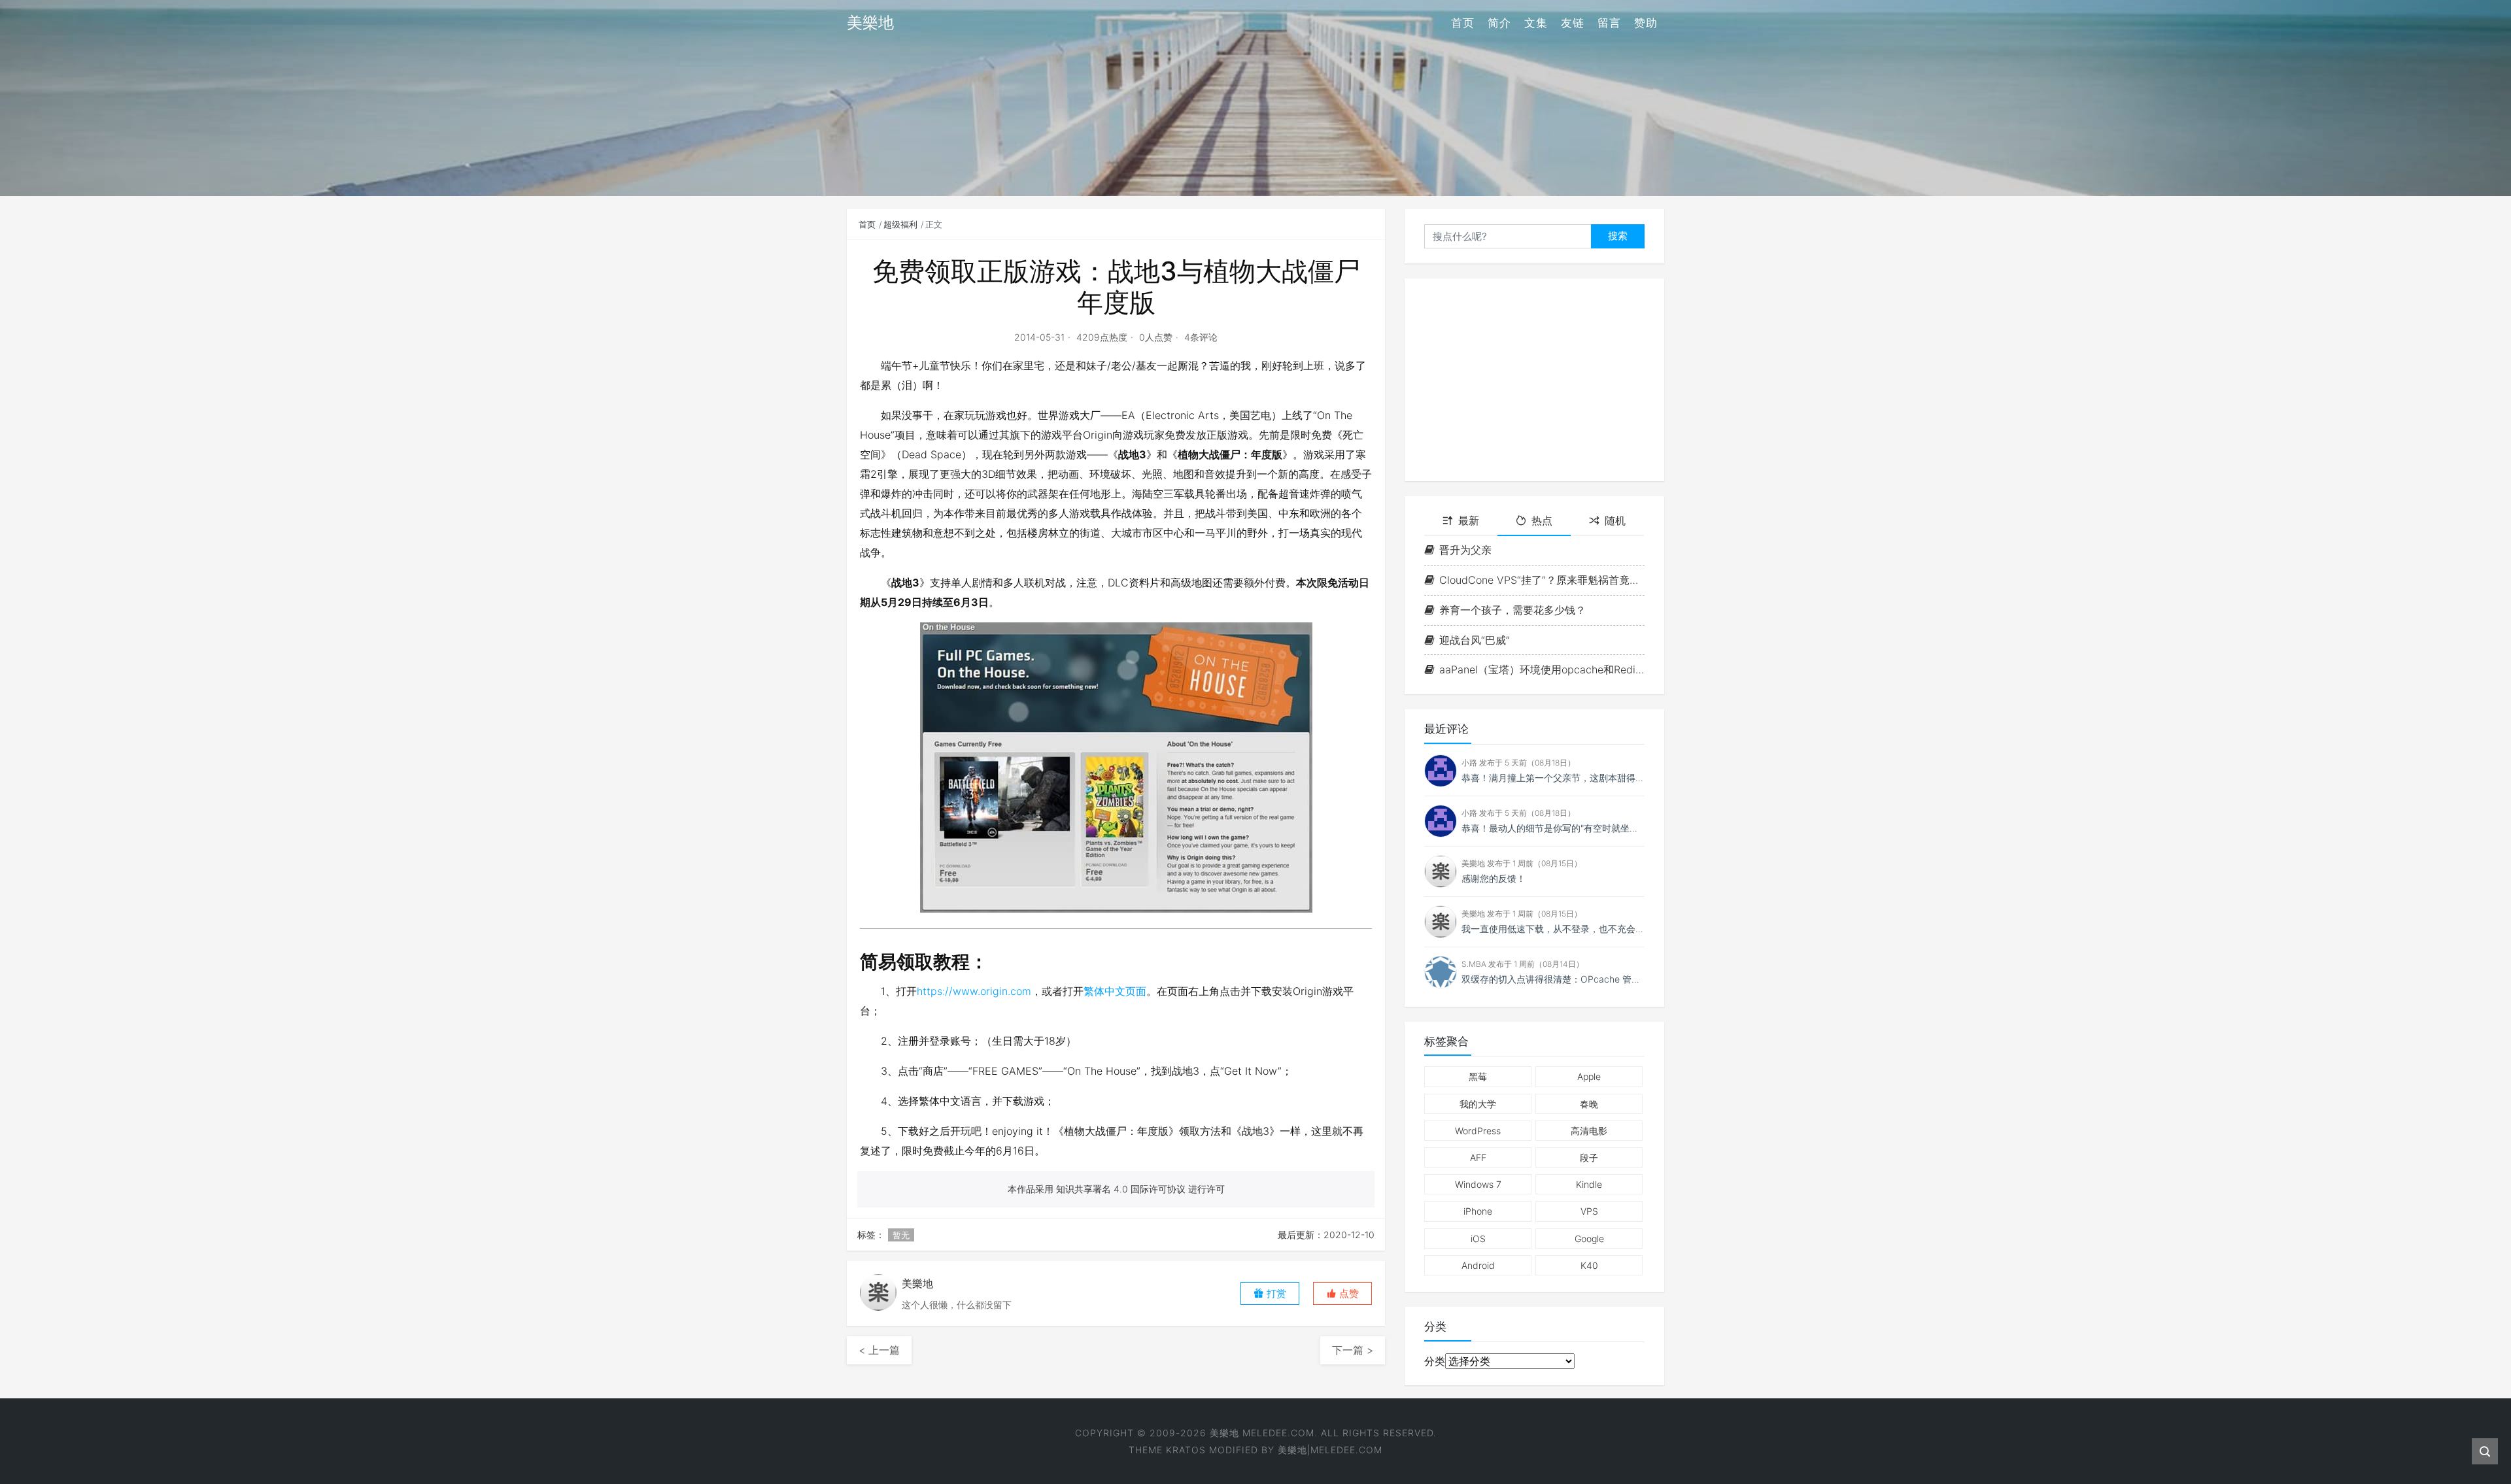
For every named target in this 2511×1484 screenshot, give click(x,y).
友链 (1573, 23)
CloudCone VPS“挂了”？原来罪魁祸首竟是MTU (1542, 580)
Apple (1589, 1076)
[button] (1342, 1293)
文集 (1536, 23)
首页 (1463, 23)
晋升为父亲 (1465, 550)
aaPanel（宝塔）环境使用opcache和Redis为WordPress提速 (1542, 669)
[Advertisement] (1534, 380)
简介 (1499, 23)
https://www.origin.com (974, 991)
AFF (1478, 1157)
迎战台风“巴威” (1475, 640)
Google (1589, 1239)
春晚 (1589, 1104)
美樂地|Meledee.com (1330, 1450)
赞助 (1646, 23)
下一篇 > (1353, 1350)
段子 (1589, 1157)
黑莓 (1478, 1076)
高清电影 (1589, 1131)
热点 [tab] (1542, 520)
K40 (1589, 1265)
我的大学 (1478, 1104)
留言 (1609, 23)
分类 (1435, 1361)
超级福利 (900, 224)
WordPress (1478, 1131)
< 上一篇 (879, 1350)
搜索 (1618, 236)
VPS (1589, 1211)
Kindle (1589, 1184)
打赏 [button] (1275, 1293)
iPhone (1478, 1211)
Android (1478, 1265)
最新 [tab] (1469, 520)
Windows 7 (1478, 1184)
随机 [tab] (1615, 520)
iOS (1478, 1239)
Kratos (1186, 1450)
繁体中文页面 (1115, 991)
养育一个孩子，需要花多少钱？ (1512, 610)
